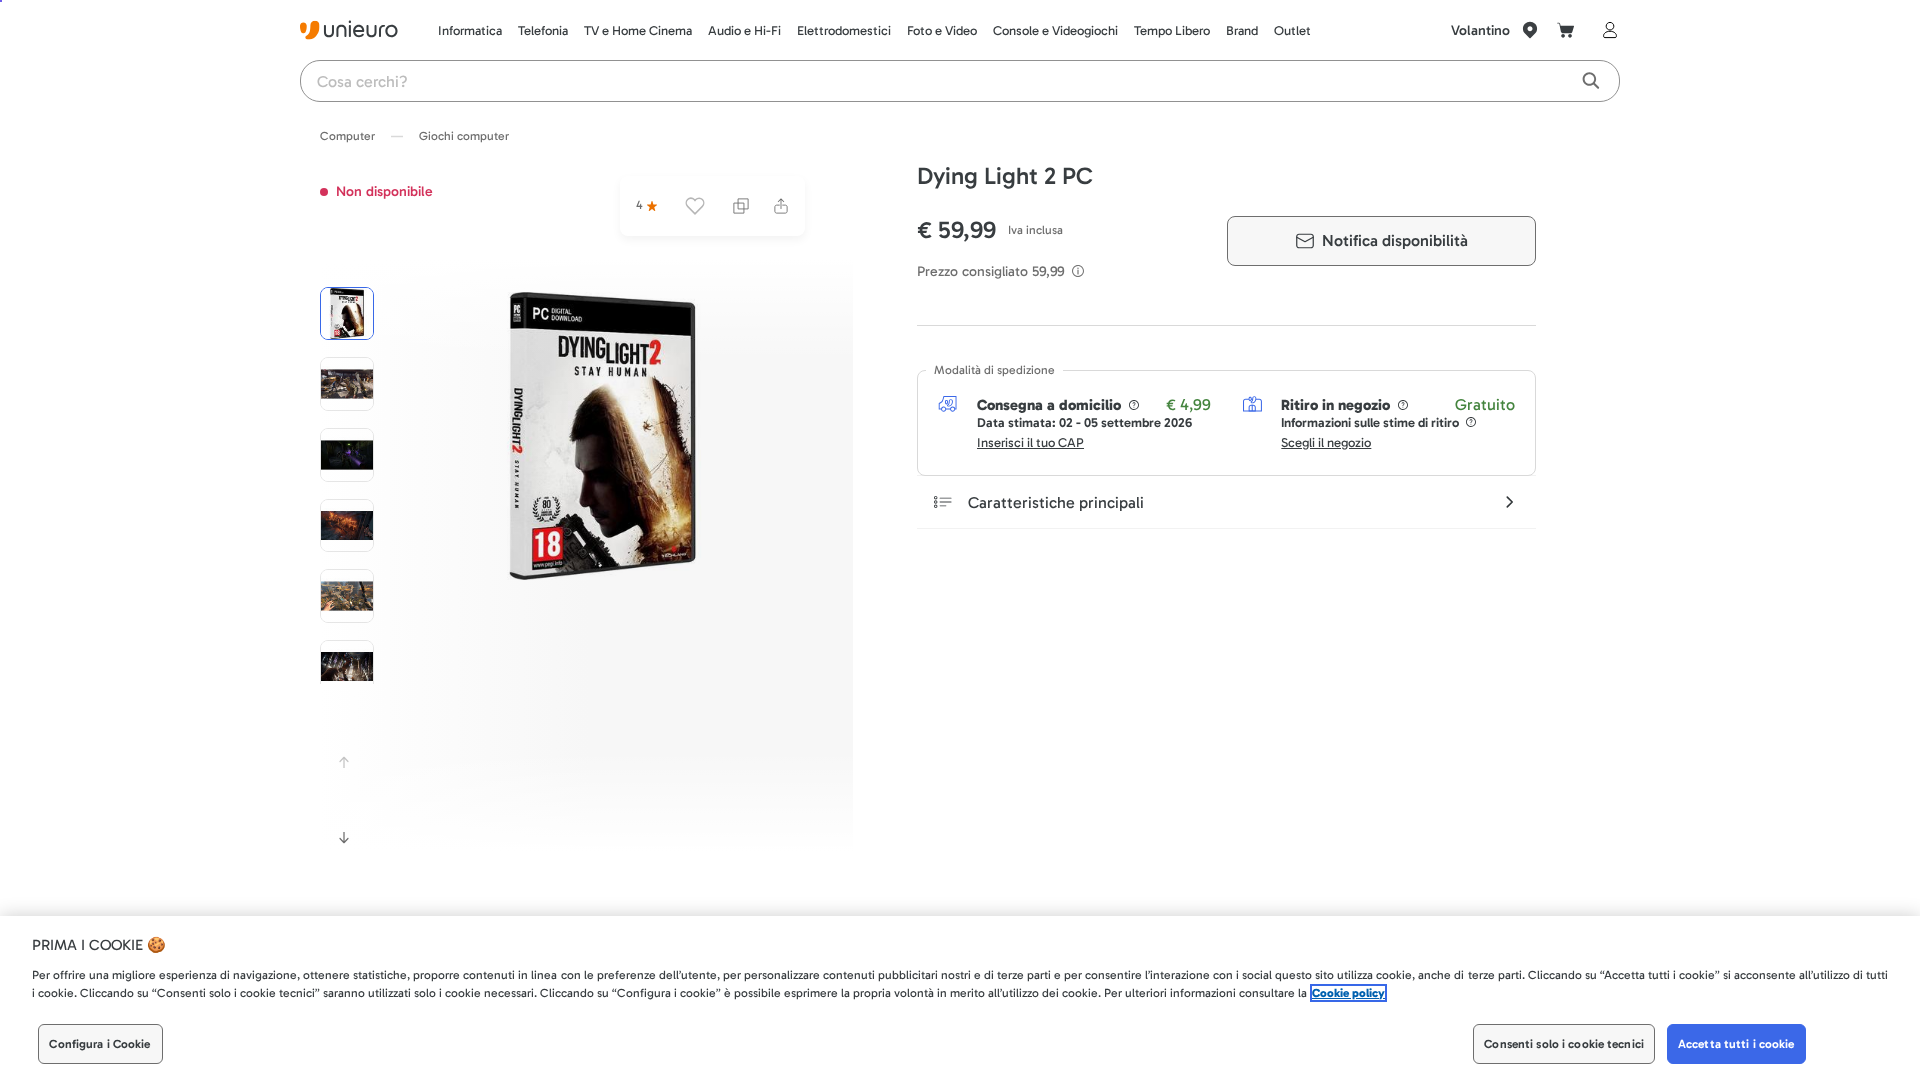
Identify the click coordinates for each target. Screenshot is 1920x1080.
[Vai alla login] (1606, 30)
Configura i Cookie (99, 1044)
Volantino (1480, 30)
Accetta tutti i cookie (1736, 1044)
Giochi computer (464, 136)
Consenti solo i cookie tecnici (1564, 1044)
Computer (347, 136)
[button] (603, 436)
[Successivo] (344, 838)
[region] (960, 998)
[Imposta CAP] (1530, 30)
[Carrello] (1566, 30)
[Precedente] (344, 762)
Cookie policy (1348, 993)
